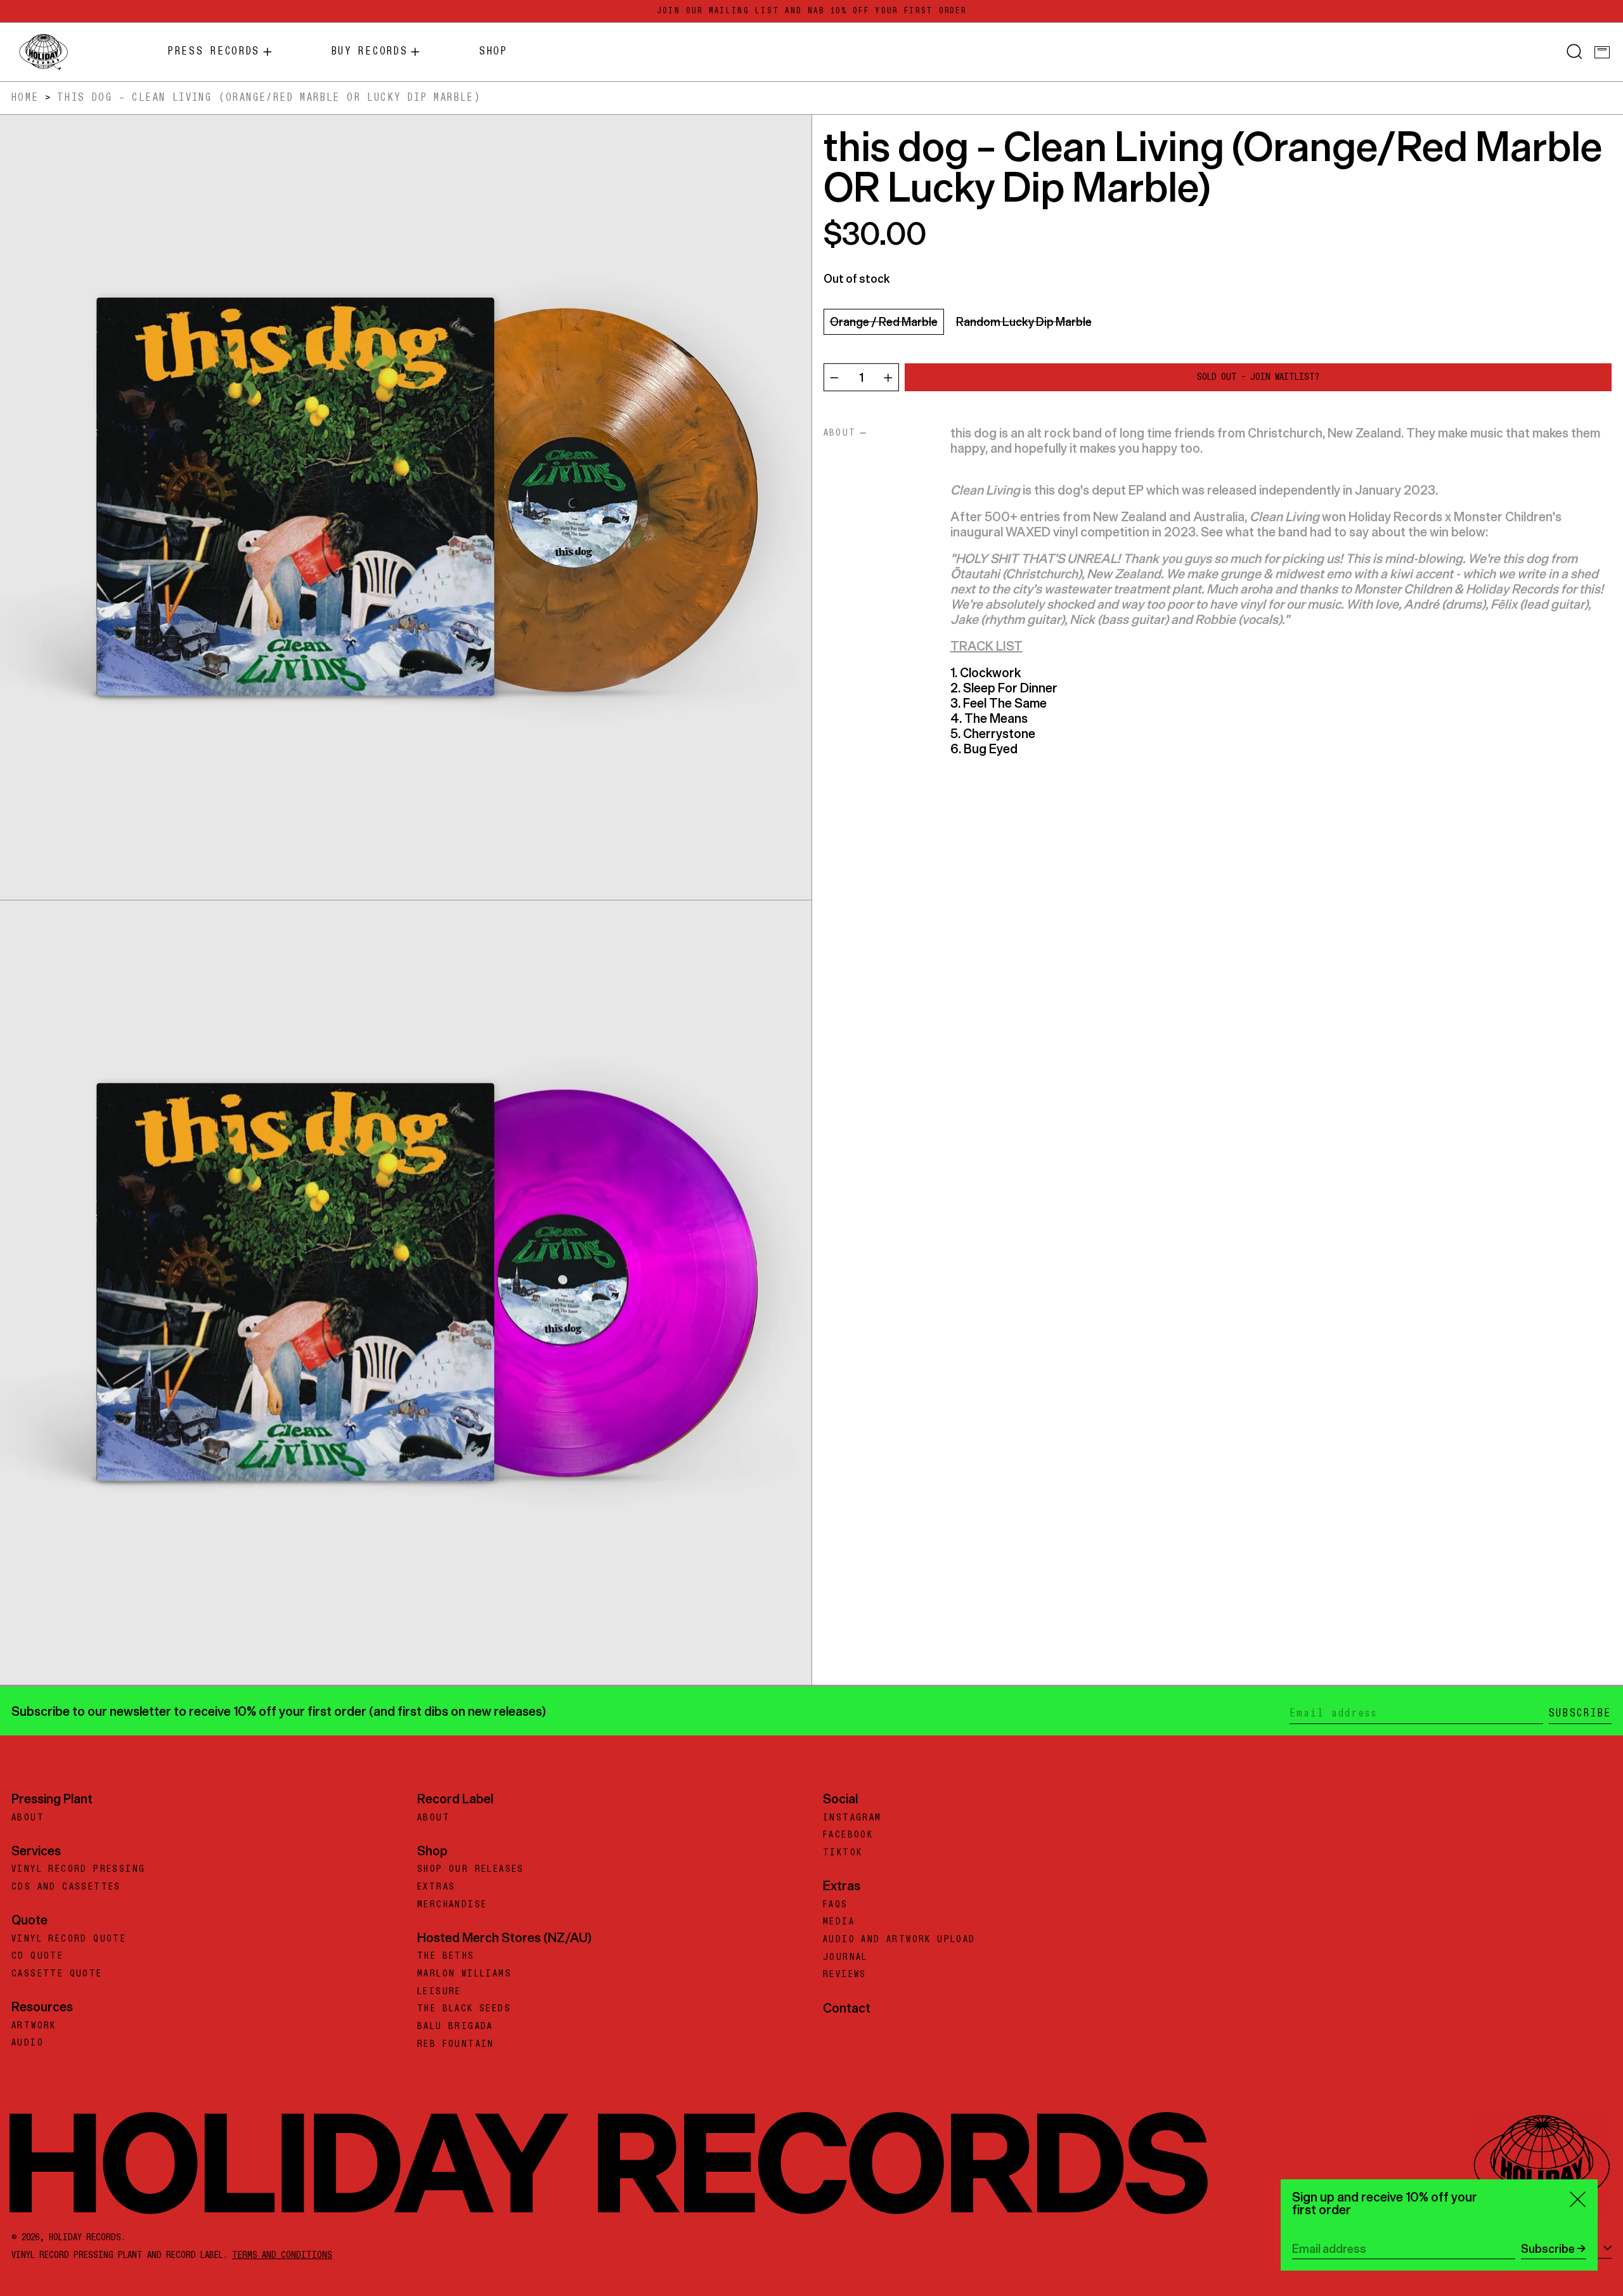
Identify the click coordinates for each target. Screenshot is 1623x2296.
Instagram (852, 1818)
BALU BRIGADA (455, 2027)
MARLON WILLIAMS (464, 1974)
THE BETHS (446, 1956)
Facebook (848, 1835)
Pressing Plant (52, 1799)
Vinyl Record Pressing (78, 1869)
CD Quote (37, 1956)
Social (840, 1799)
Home (25, 98)
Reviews (845, 1975)
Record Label (455, 1799)
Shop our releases (471, 1869)
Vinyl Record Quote (69, 1939)
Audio (28, 2043)
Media (839, 1922)
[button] (1575, 52)
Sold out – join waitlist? (1258, 378)
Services (36, 1851)
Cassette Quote (57, 1974)
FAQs (836, 1905)
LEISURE (439, 1992)
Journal (845, 1957)
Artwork (34, 2026)
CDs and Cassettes (66, 1887)
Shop (432, 1851)
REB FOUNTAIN (456, 2044)
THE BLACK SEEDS (464, 2009)
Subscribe (1580, 1713)
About (28, 1818)
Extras (436, 1887)
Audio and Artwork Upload (899, 1940)
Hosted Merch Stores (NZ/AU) (504, 1937)
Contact (847, 2008)
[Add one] (888, 378)
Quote (29, 1920)
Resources (42, 2007)
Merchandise (452, 1905)
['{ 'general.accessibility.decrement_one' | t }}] (834, 378)
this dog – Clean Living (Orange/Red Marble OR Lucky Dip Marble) (269, 98)
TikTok (843, 1853)
